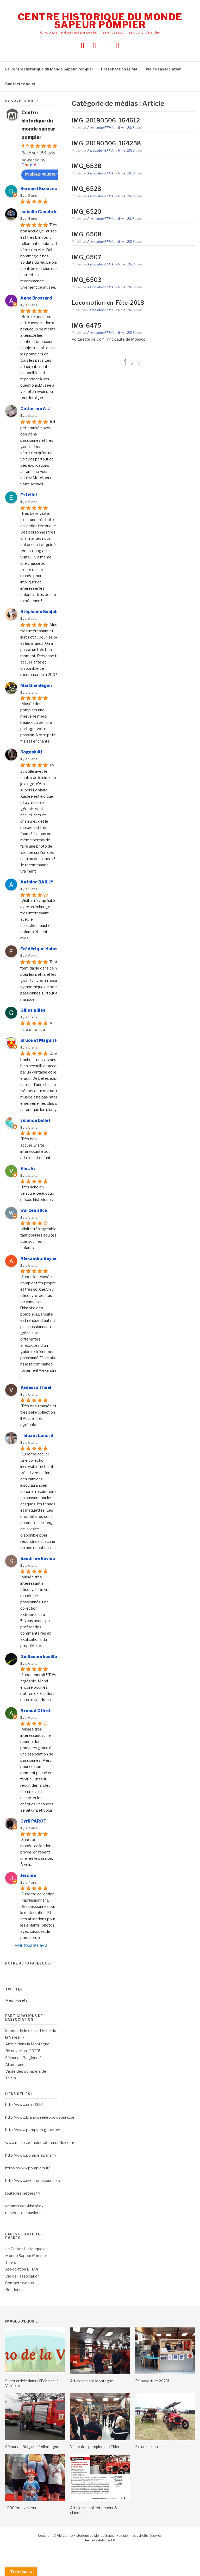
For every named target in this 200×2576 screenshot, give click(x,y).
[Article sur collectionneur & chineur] (100, 2500)
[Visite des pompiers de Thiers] (100, 2439)
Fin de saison (146, 2447)
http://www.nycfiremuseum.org (33, 2181)
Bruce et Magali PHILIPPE (47, 1040)
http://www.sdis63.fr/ (24, 2105)
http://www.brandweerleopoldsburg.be (40, 2117)
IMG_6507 (86, 257)
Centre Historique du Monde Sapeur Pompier (100, 21)
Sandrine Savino (38, 1559)
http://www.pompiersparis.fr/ (31, 2155)
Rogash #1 (31, 752)
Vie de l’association (164, 69)
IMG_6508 (87, 234)
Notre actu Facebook (28, 1963)
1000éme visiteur (21, 2508)
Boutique (13, 2290)
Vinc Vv (28, 1169)
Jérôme (28, 1875)
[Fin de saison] (165, 2439)
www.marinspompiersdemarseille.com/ (40, 2143)
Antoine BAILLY (37, 882)
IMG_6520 (86, 212)
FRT (114, 2540)
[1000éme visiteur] (35, 2500)
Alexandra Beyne (38, 1258)
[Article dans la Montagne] (100, 2373)
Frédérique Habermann (45, 949)
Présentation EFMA (119, 69)
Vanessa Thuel (36, 1387)
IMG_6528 (86, 189)
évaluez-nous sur (41, 174)
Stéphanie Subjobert (42, 612)
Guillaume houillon (40, 1657)
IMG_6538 (87, 166)
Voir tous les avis (31, 1945)
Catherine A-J (35, 409)
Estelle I (29, 495)
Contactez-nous (20, 2283)
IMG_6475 (86, 326)
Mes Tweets (16, 2000)
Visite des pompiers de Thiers (96, 2447)
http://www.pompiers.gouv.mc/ (33, 2130)
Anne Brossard (36, 298)
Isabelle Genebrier (40, 212)
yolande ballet (35, 1120)
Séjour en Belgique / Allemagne (32, 2447)
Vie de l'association (22, 2276)
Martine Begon (36, 685)
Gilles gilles (33, 1010)
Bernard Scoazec (39, 189)
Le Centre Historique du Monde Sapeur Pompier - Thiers (27, 2256)
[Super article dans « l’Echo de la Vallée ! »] (35, 2373)
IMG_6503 (87, 280)
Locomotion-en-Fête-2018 (108, 303)
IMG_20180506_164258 (106, 143)
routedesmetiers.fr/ (23, 2193)
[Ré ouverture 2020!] (165, 2373)
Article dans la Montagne (27, 2044)
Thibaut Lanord (37, 1436)
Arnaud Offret (36, 1711)
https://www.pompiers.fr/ (27, 2168)
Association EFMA (22, 2269)
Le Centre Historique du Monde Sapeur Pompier (49, 69)
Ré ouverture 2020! (23, 2051)
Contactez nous (20, 84)
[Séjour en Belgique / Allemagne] (35, 2439)
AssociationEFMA (101, 128)
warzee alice (34, 1210)
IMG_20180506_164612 (106, 120)
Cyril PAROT (33, 1821)
